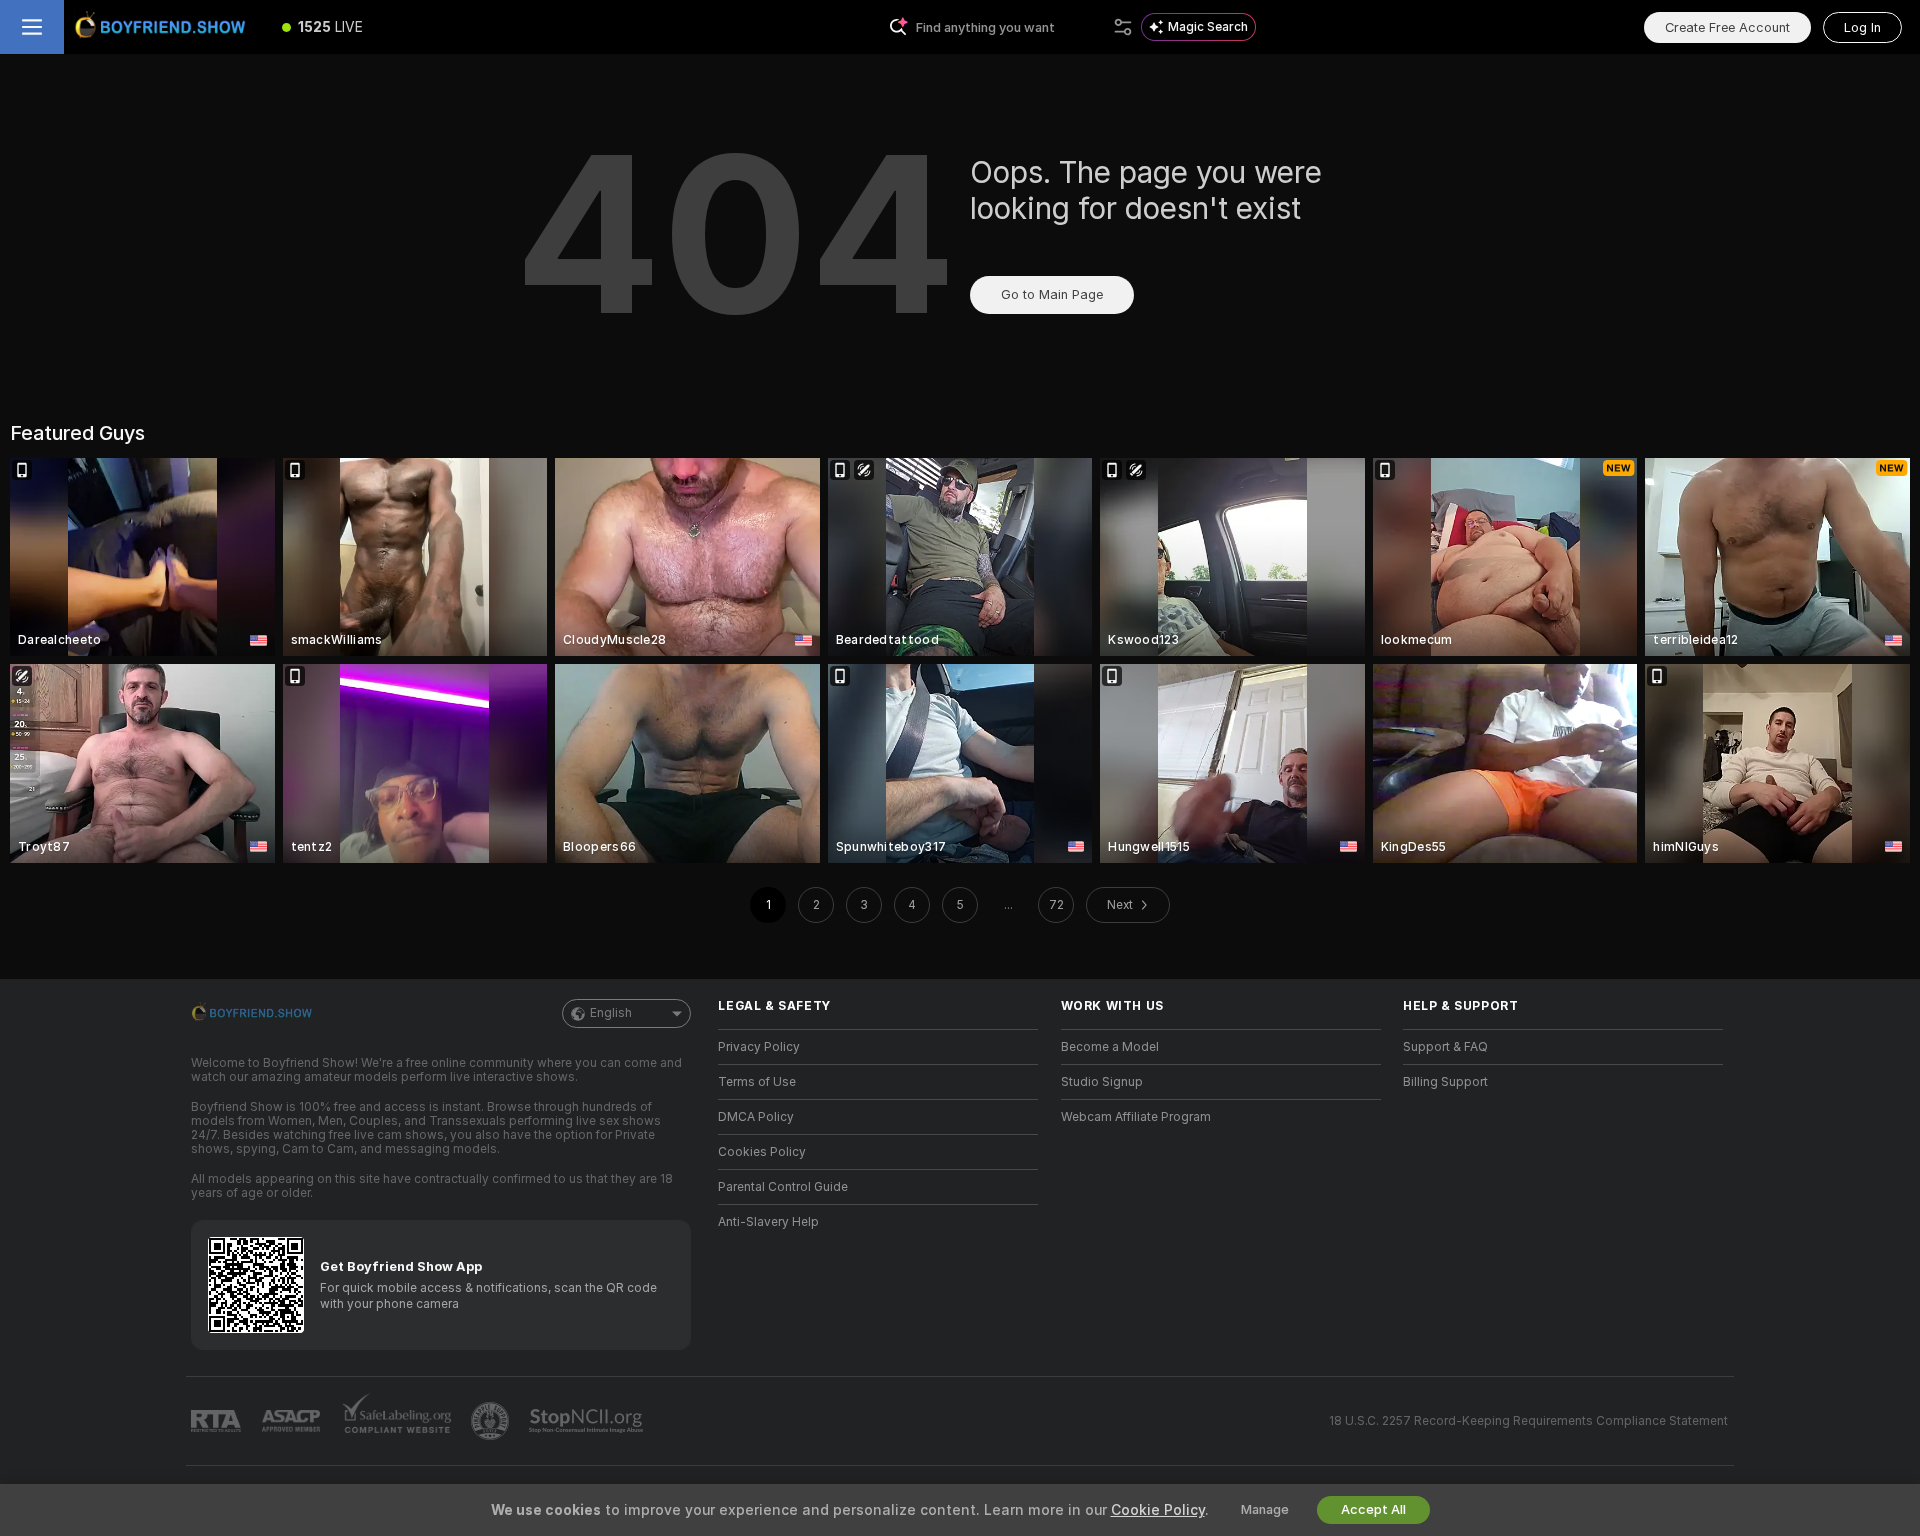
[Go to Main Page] (164, 27)
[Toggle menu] (32, 27)
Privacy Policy (759, 1047)
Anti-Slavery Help (768, 1222)
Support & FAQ (1445, 1047)
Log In (1862, 27)
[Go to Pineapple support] (492, 1421)
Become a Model (1110, 1047)
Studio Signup (1102, 1082)
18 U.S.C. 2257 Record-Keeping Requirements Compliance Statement (1528, 1421)
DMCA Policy (756, 1117)
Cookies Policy (762, 1152)
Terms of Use (757, 1082)
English (611, 1013)
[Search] (1123, 27)
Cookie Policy (1158, 1510)
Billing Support (1445, 1082)
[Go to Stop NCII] (588, 1421)
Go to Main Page (1052, 294)
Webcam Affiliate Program (1136, 1117)
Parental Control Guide (783, 1187)
